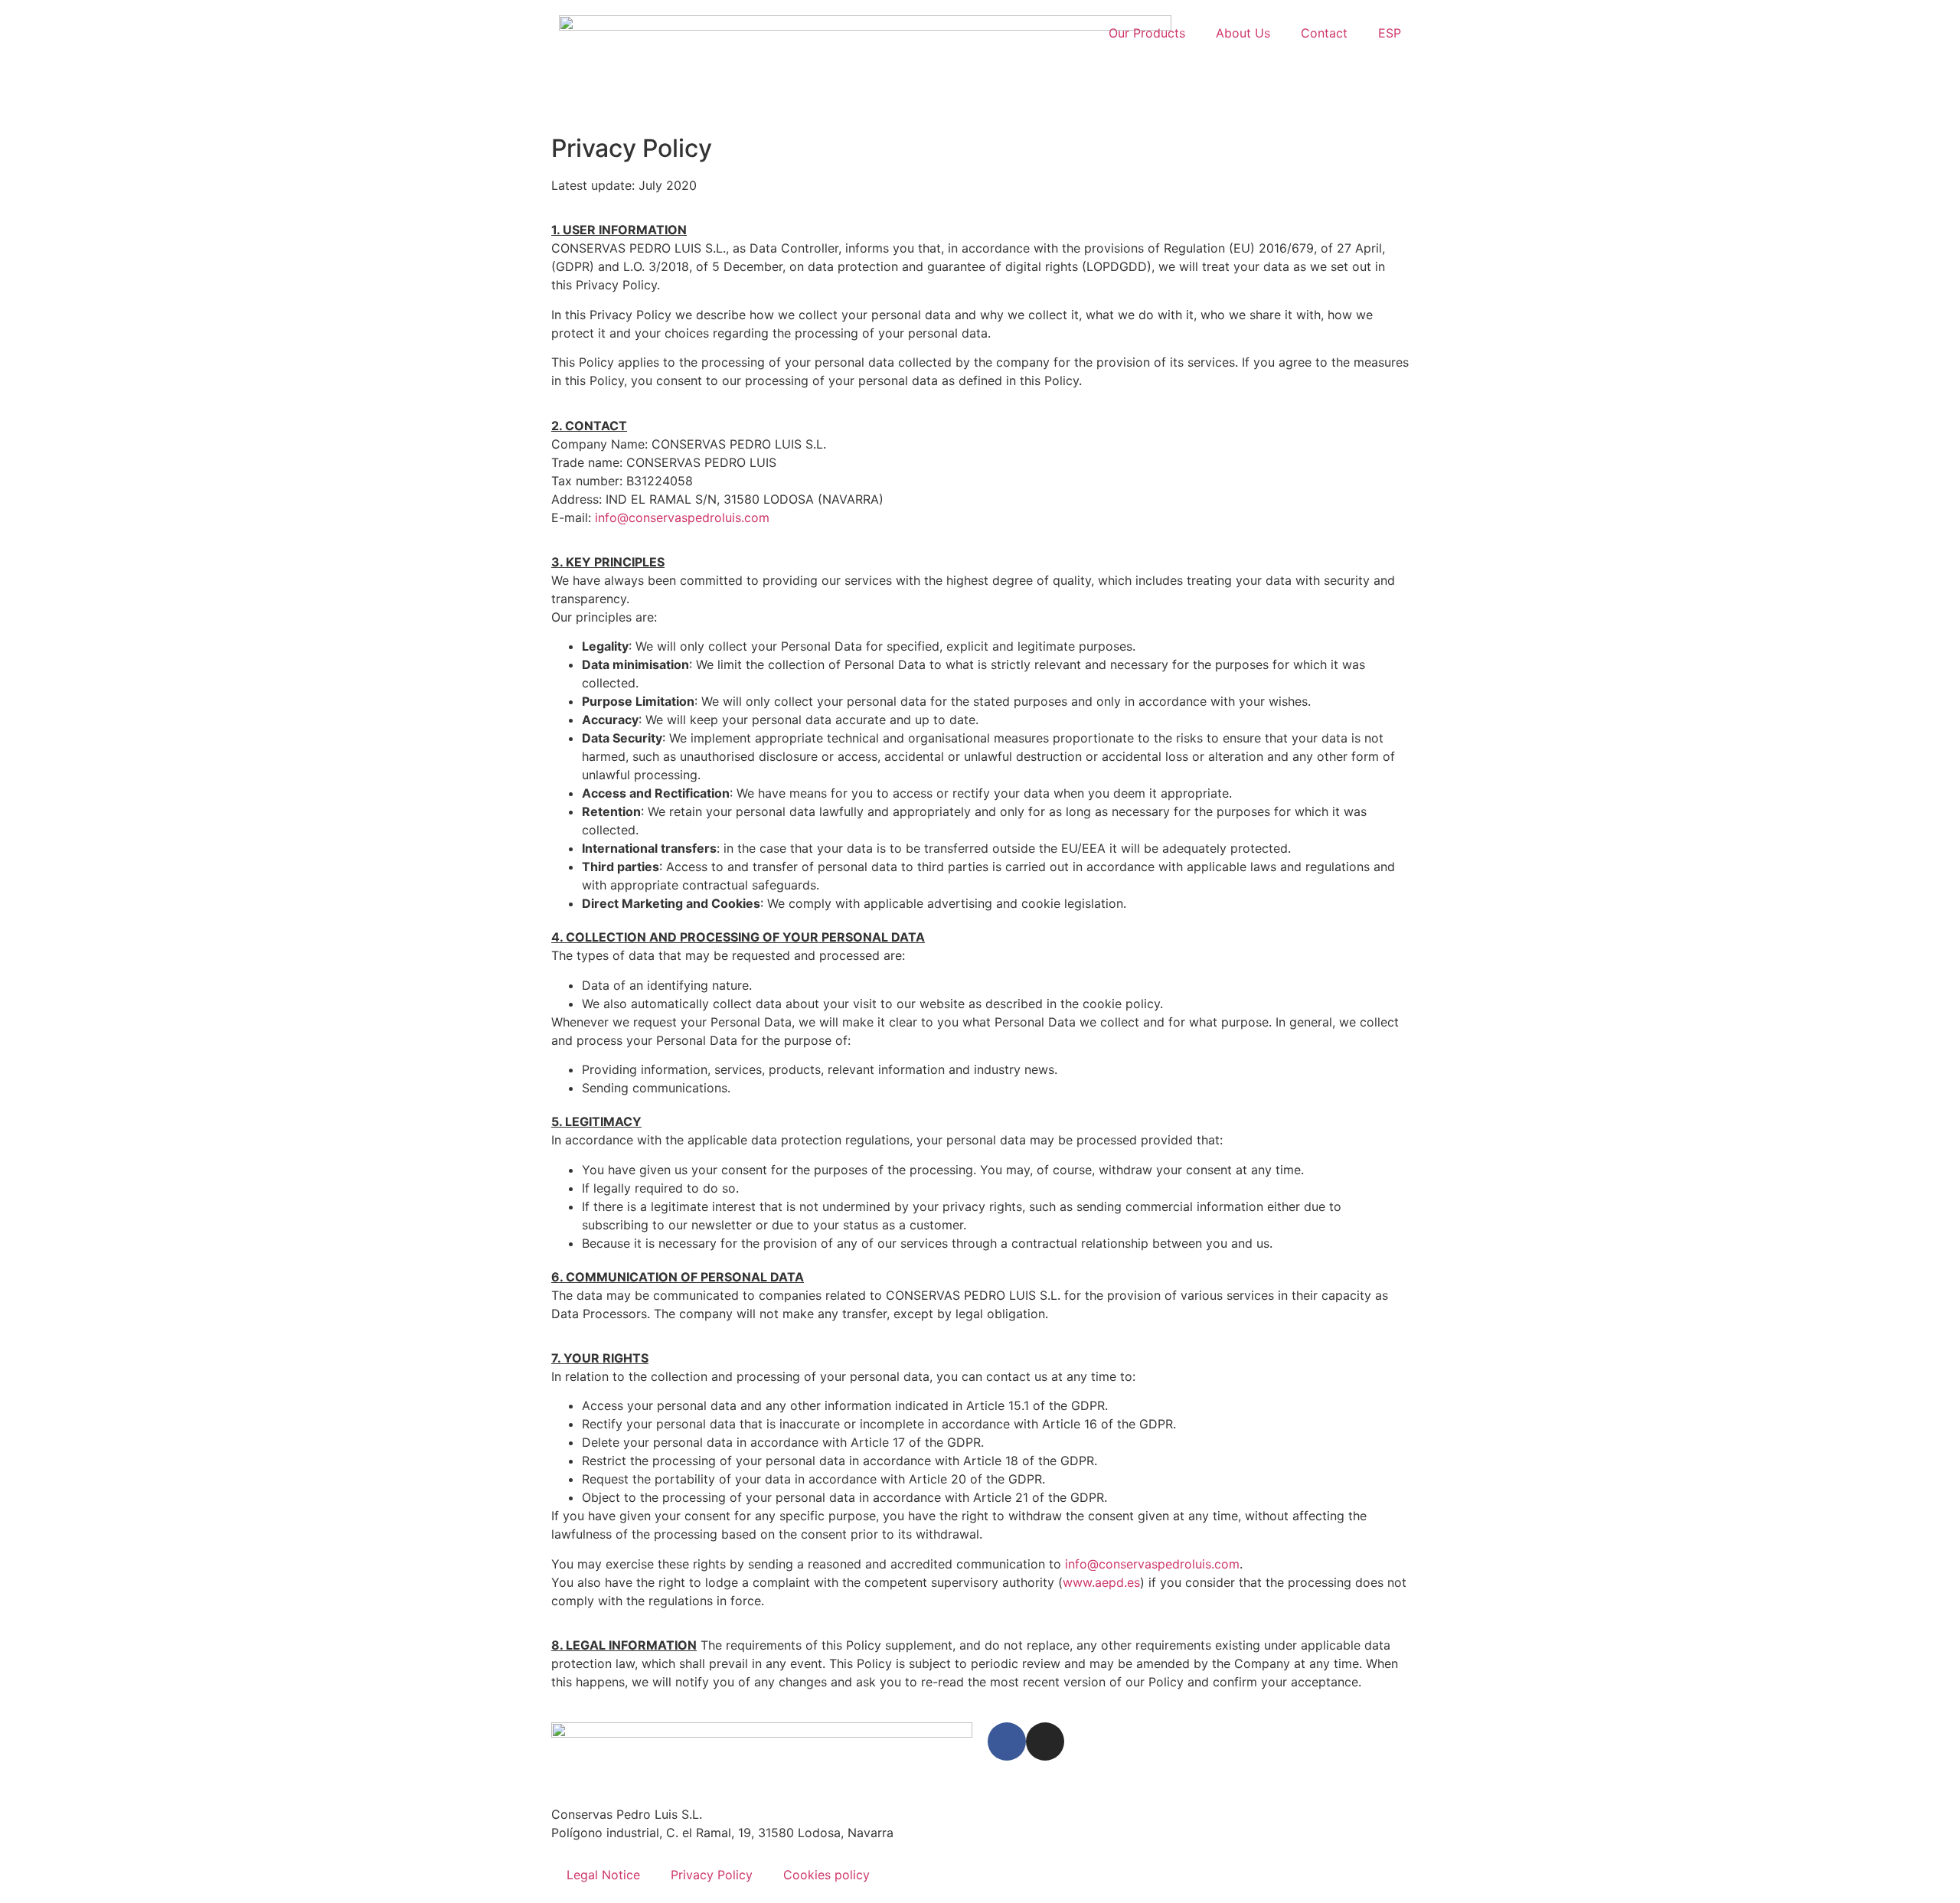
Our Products (1147, 33)
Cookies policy (826, 1875)
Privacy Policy (712, 1875)
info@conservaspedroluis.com (682, 517)
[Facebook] (1007, 1741)
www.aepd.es (1101, 1582)
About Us (1243, 33)
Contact (1324, 33)
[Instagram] (1045, 1741)
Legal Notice (603, 1875)
